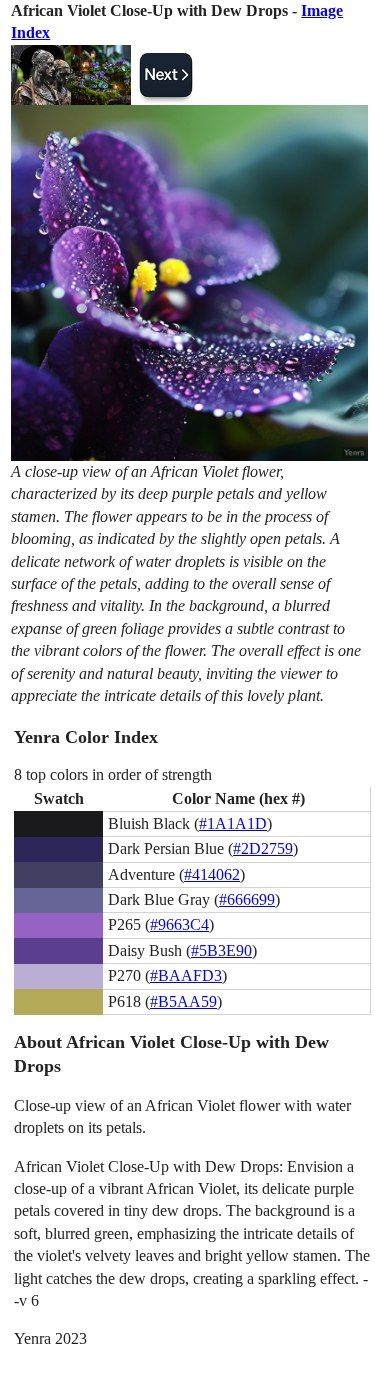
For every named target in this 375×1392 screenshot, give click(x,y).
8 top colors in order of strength (113, 774)
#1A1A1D (233, 823)
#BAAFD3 (186, 975)
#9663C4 (179, 924)
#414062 (212, 874)
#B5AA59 (183, 1001)
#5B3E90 (221, 950)
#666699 (247, 899)
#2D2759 (263, 848)
